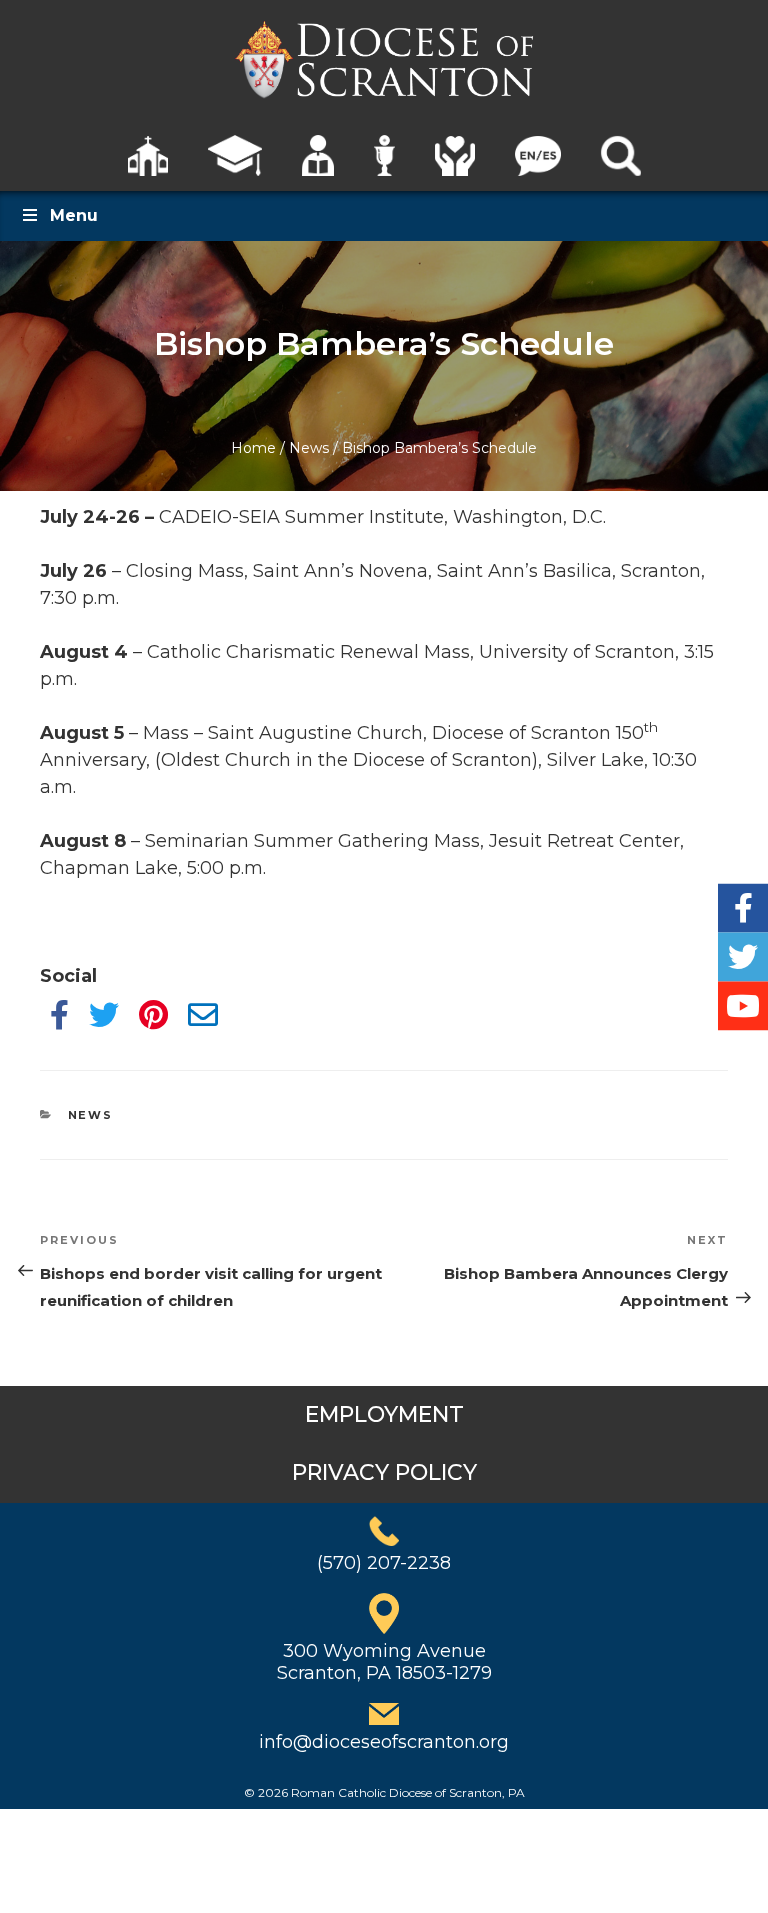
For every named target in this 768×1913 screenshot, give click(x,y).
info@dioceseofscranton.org (384, 1742)
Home (253, 448)
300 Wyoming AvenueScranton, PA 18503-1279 (384, 1662)
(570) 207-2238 (384, 1563)
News (309, 448)
